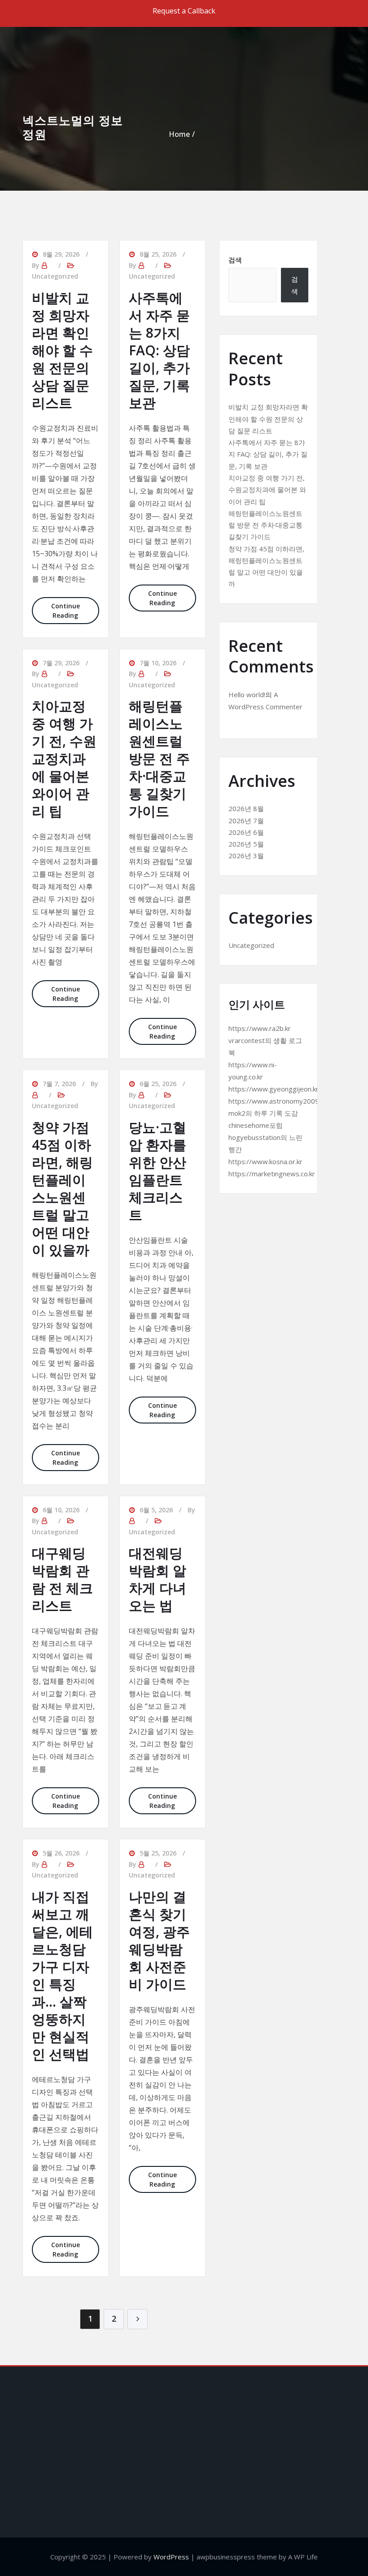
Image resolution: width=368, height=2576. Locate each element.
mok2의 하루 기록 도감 (263, 1113)
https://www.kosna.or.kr (265, 1161)
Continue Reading (75, 611)
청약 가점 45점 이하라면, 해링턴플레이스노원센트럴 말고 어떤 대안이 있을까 (62, 1188)
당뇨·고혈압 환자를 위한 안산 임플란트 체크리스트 (158, 1171)
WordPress (171, 2557)
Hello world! (247, 694)
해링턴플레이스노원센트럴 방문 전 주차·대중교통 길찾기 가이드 (159, 758)
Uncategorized (55, 276)
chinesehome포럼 (256, 1125)
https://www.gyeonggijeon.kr (274, 1089)
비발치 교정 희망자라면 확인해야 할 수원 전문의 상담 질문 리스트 (62, 350)
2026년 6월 (246, 832)
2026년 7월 (246, 821)
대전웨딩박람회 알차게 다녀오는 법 (158, 1579)
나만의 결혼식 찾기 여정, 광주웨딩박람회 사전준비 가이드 (159, 1940)
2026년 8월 (246, 808)
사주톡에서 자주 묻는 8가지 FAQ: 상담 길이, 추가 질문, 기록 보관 (159, 350)
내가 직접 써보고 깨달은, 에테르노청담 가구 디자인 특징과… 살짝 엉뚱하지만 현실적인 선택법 (62, 1975)
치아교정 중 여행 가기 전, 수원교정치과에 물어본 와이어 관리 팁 (64, 758)
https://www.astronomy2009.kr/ (279, 1101)
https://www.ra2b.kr (260, 1028)
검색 (235, 260)
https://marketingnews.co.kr (272, 1174)
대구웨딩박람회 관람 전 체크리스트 (62, 1579)
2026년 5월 (246, 844)
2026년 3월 (246, 856)
